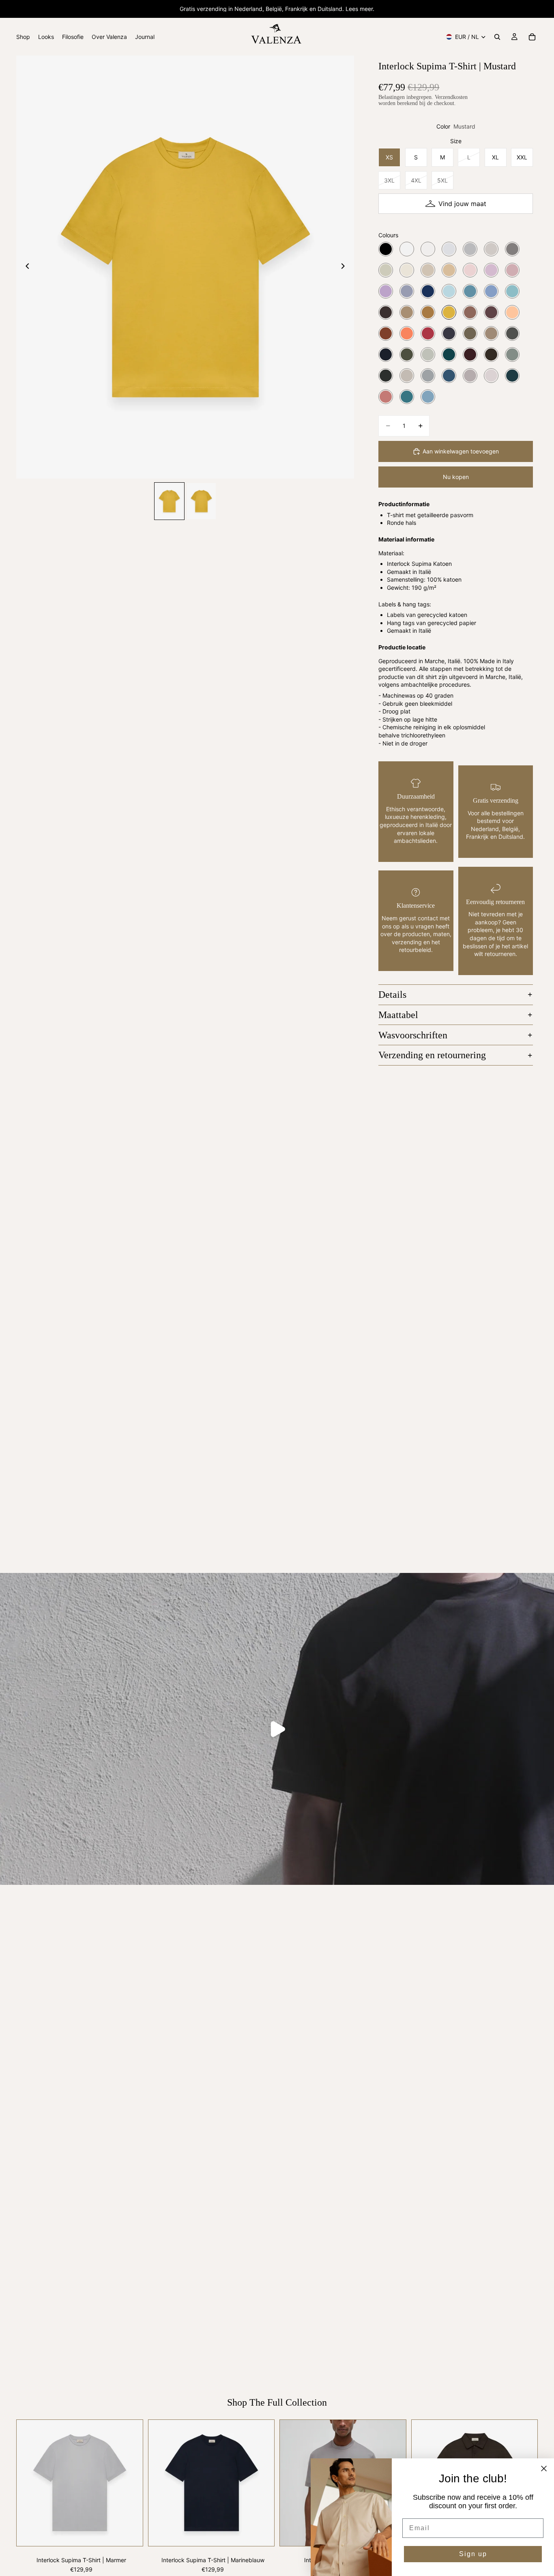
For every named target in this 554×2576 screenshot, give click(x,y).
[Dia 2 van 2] (201, 501)
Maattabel (398, 1015)
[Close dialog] (544, 2469)
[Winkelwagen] (532, 37)
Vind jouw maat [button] (462, 204)
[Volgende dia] (345, 267)
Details (392, 995)
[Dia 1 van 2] (169, 501)
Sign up (473, 2554)
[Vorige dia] (25, 267)
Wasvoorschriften (413, 1035)
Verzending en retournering (432, 1055)
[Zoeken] (497, 37)
